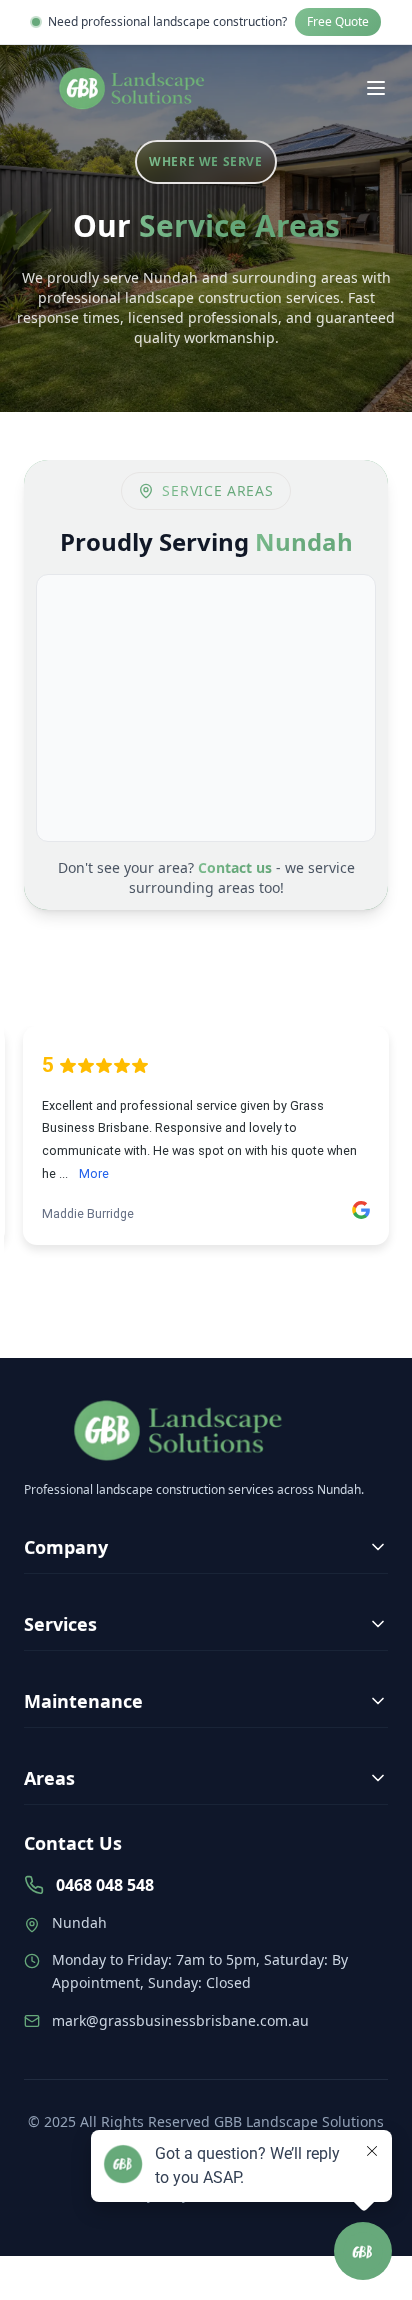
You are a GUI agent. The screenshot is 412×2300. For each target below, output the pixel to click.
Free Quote (338, 21)
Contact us (235, 867)
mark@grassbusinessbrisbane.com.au (180, 2020)
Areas (49, 1778)
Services (60, 1624)
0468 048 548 (105, 1885)
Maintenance (83, 1701)
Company (66, 1547)
